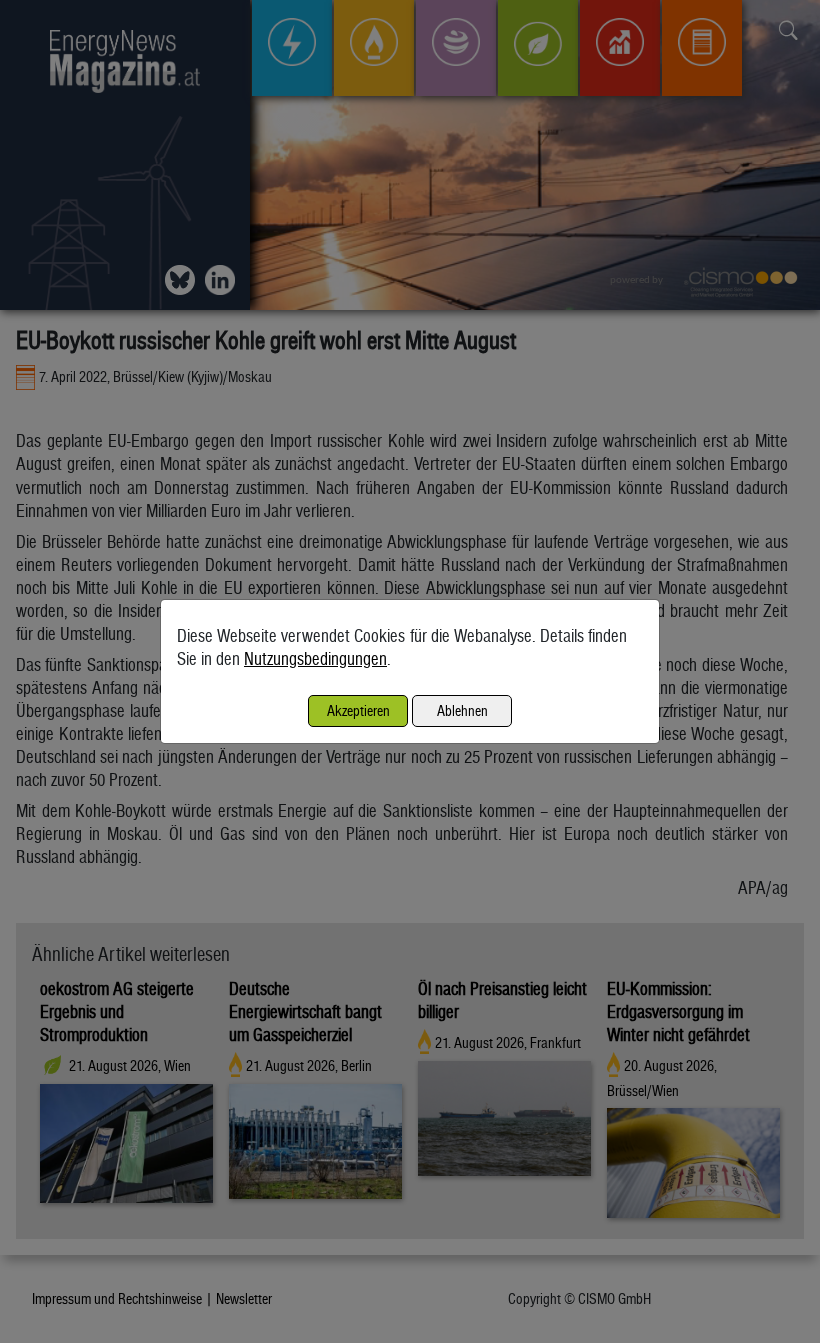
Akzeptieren (358, 710)
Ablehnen (462, 710)
